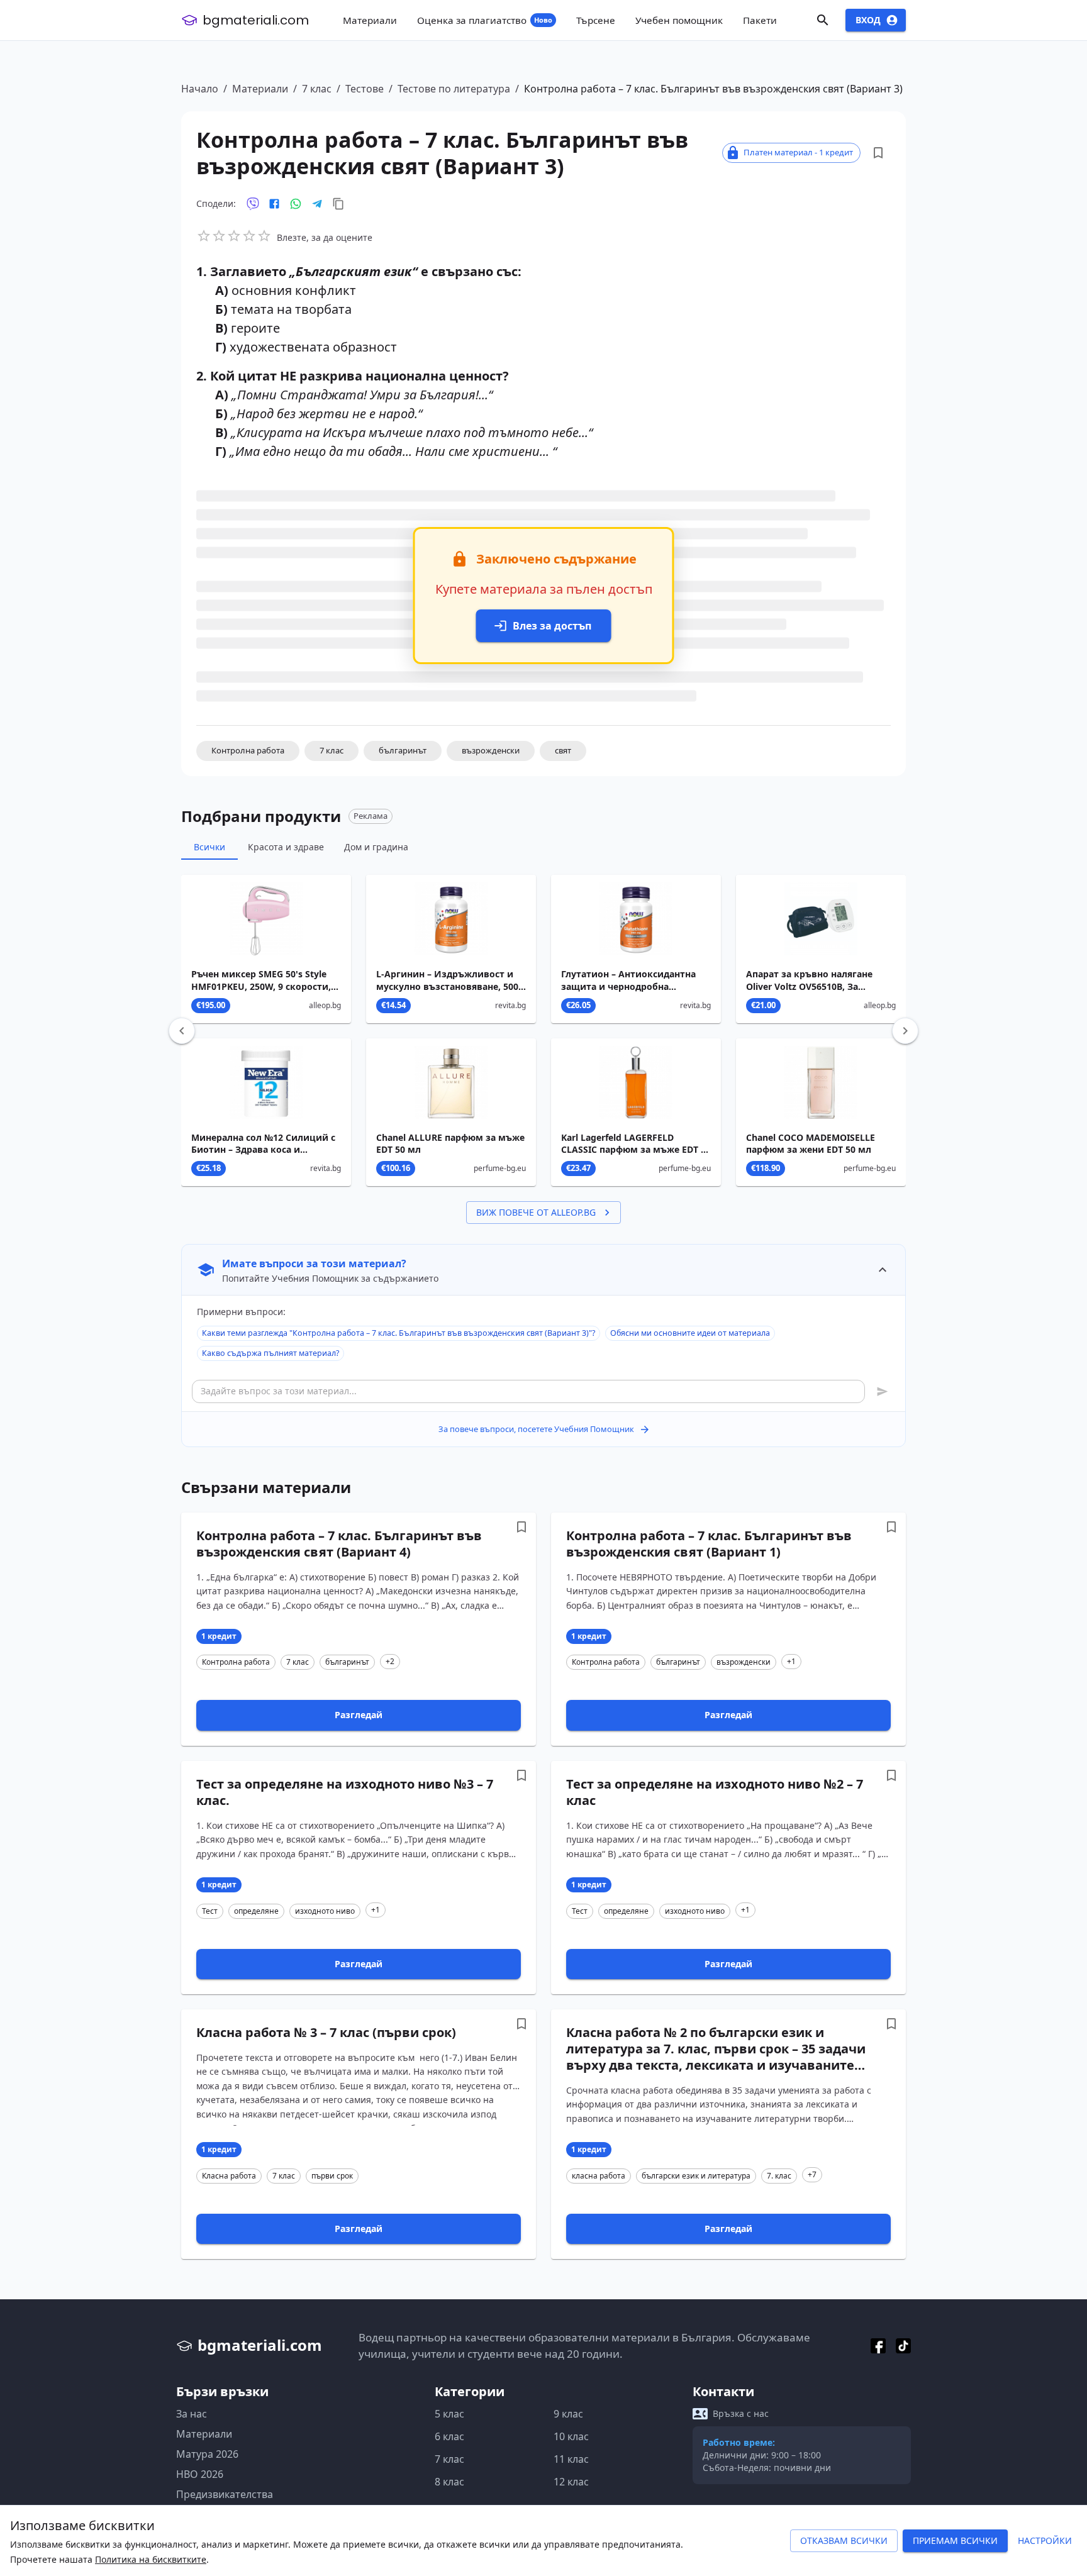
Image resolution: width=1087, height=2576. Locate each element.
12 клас (571, 2482)
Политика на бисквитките (151, 2559)
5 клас (449, 2414)
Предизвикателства (225, 2494)
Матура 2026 (207, 2454)
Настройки (1045, 2540)
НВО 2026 (200, 2474)
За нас (192, 2414)
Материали (260, 89)
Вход (868, 20)
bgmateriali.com (256, 20)
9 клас (568, 2414)
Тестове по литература (454, 89)
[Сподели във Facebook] (274, 204)
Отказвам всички (844, 2540)
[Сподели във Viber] (253, 204)
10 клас (571, 2436)
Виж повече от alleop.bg (536, 1212)
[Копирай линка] (338, 204)
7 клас (317, 89)
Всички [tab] (209, 847)
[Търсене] (823, 20)
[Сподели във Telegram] (317, 204)
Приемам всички (955, 2540)
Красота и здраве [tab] (286, 847)
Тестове (365, 89)
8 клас (449, 2482)
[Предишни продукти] (182, 1031)
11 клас (571, 2459)
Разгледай (359, 1715)
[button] (248, 751)
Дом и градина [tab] (376, 847)
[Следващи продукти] (905, 1031)
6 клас (449, 2436)
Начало (200, 89)
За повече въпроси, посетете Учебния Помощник (536, 1429)
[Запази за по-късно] (878, 153)
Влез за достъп (552, 626)
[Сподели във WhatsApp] (296, 204)
